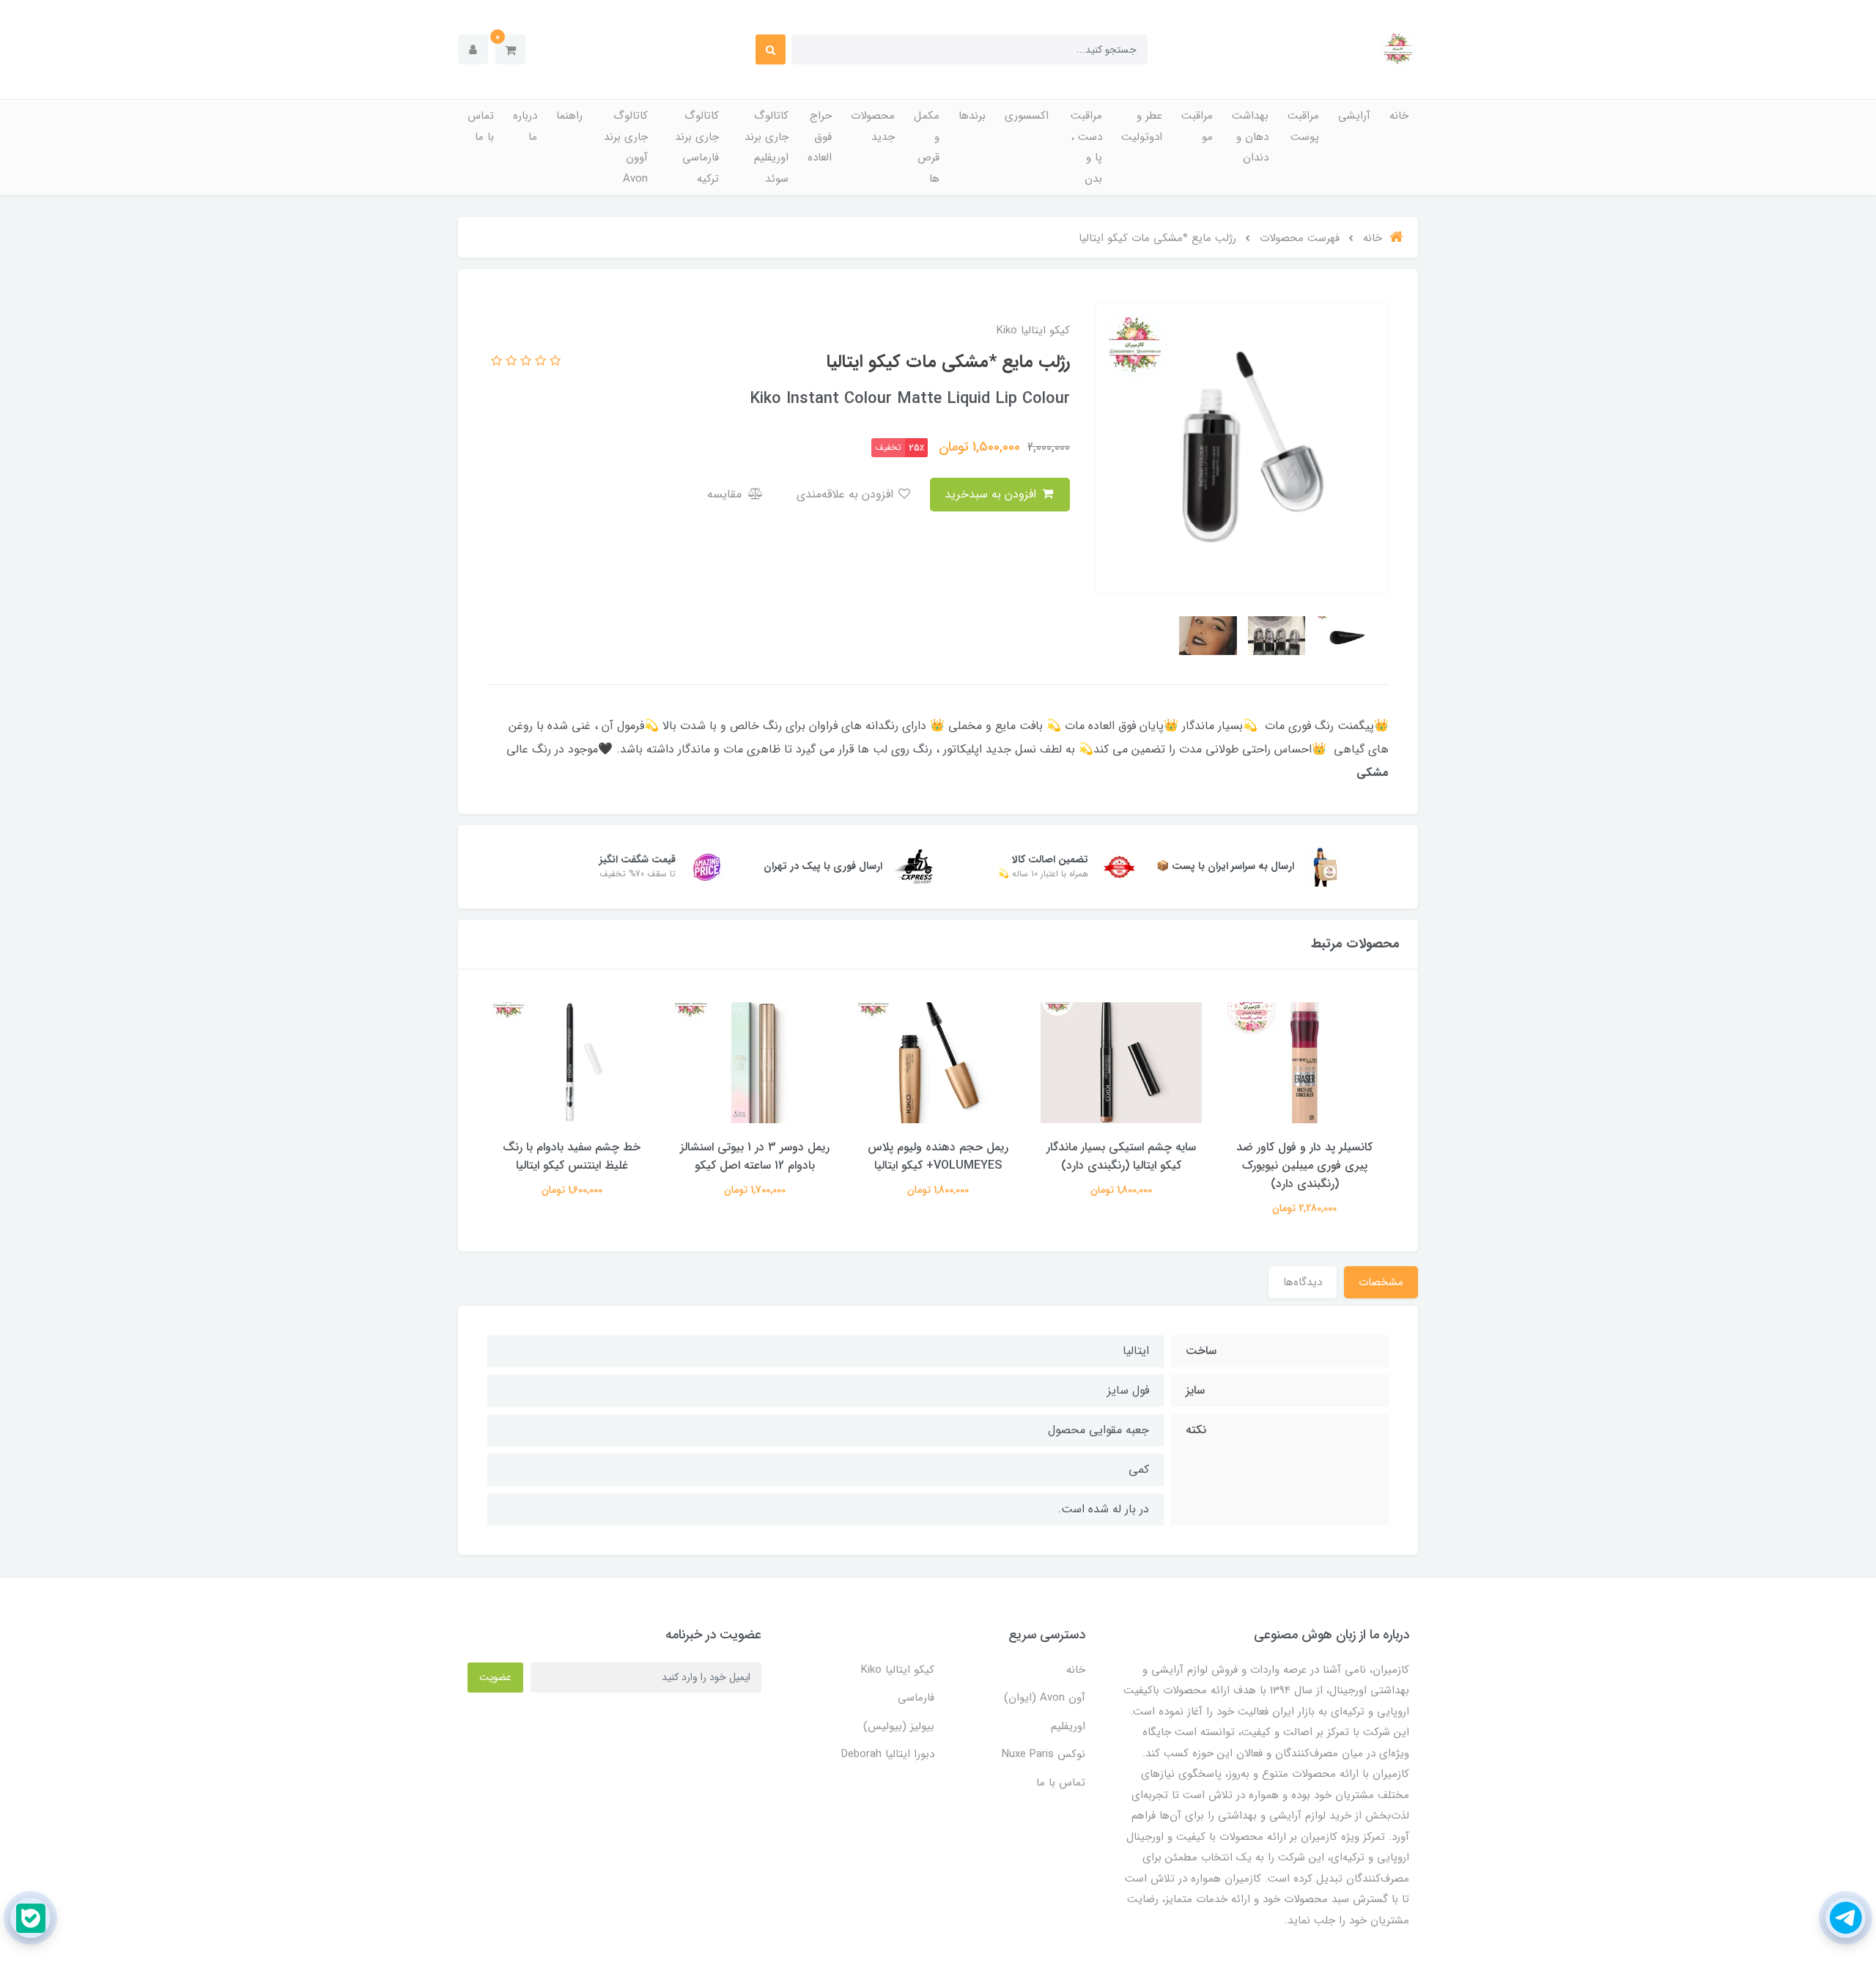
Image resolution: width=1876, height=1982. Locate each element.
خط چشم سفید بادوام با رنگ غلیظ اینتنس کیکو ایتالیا (572, 1156)
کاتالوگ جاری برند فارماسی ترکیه (697, 147)
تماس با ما (481, 126)
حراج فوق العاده (820, 137)
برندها (972, 116)
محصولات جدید (873, 126)
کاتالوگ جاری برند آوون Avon (626, 147)
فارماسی (916, 1698)
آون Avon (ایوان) (1045, 1698)
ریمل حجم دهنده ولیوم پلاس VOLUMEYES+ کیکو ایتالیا (938, 1156)
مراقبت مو (1197, 126)
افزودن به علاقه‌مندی (847, 494)
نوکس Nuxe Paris (1044, 1754)
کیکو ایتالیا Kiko (898, 1670)
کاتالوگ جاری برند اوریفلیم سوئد (767, 147)
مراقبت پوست (1303, 126)
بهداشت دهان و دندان (1250, 137)
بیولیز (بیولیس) (899, 1726)
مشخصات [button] (1381, 1282)
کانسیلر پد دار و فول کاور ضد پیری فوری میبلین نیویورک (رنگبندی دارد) (1304, 1165)
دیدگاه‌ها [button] (1303, 1282)
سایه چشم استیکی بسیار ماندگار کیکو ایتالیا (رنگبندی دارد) (1121, 1156)
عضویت (495, 1677)
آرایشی (1354, 116)
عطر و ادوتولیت (1142, 126)
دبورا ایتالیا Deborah (888, 1754)
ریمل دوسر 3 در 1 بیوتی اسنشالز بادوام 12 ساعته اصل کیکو (755, 1156)
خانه (1399, 116)
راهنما (569, 116)
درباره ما (525, 126)
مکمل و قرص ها (927, 147)
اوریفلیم (1068, 1726)
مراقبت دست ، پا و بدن (1086, 147)
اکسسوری (1027, 116)
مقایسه (726, 494)
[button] (510, 49)
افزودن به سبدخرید (992, 494)
